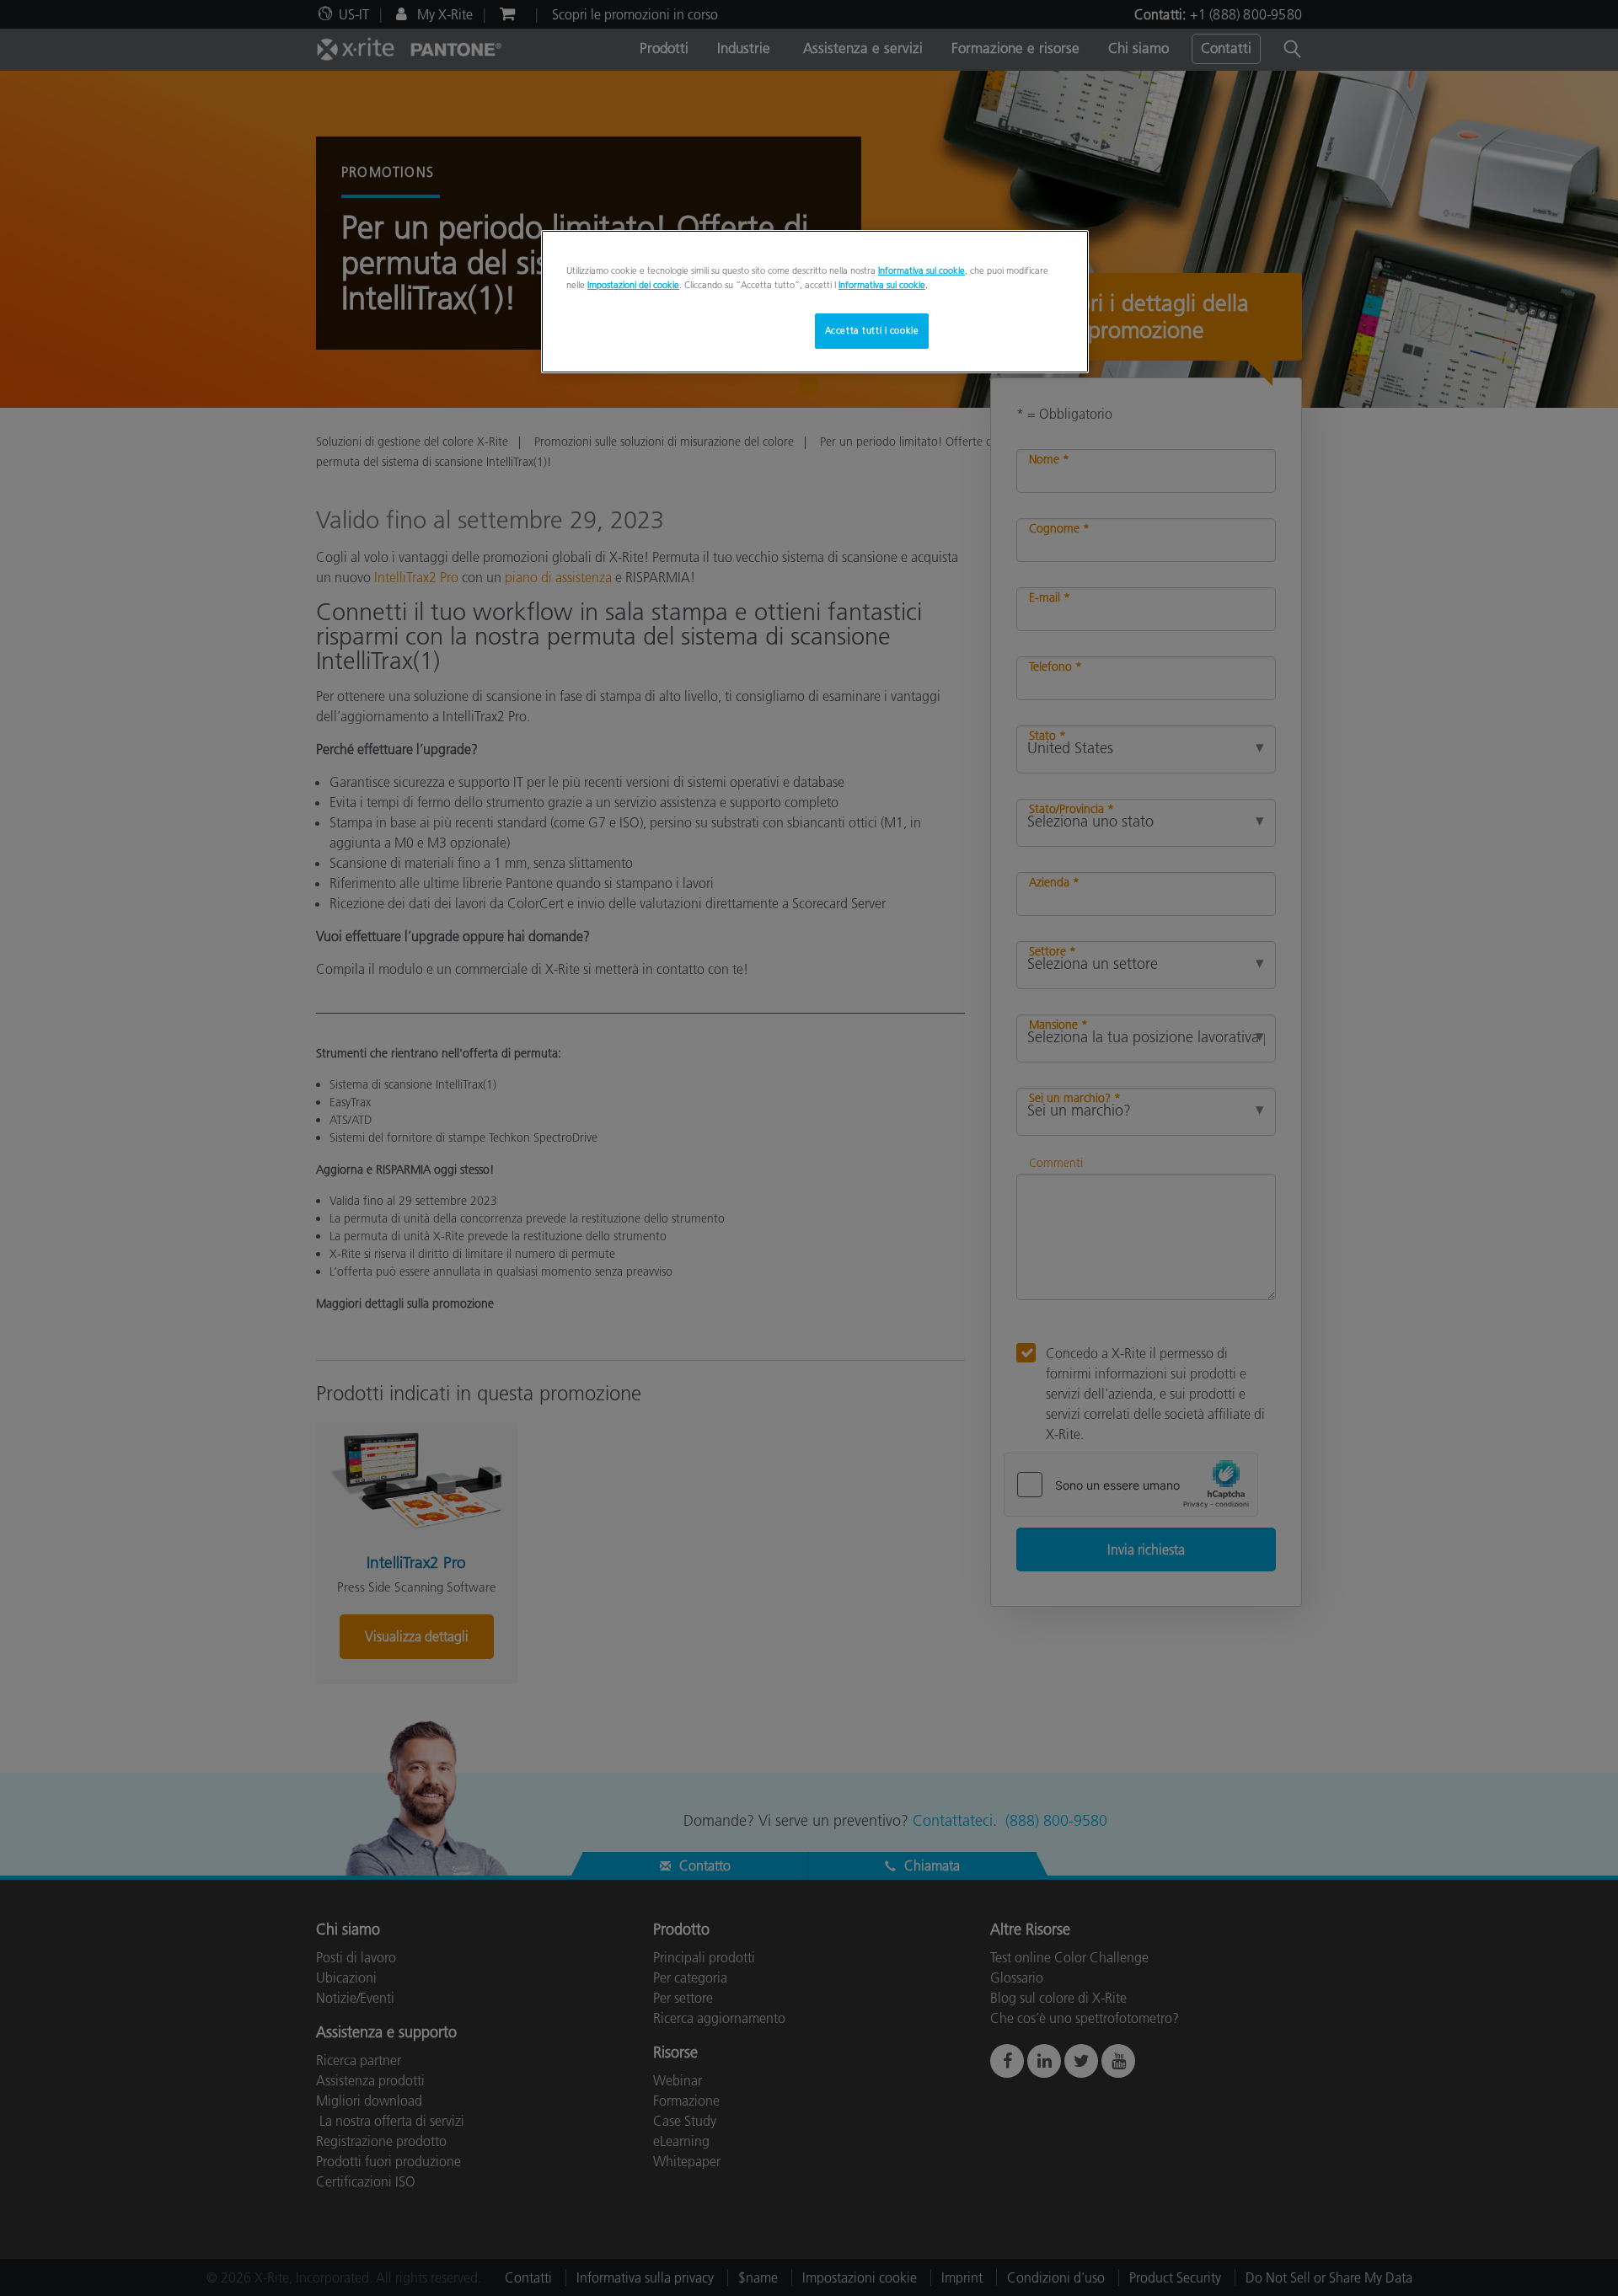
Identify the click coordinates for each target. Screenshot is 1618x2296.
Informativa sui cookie (922, 270)
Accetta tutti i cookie (872, 330)
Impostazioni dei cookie (633, 285)
